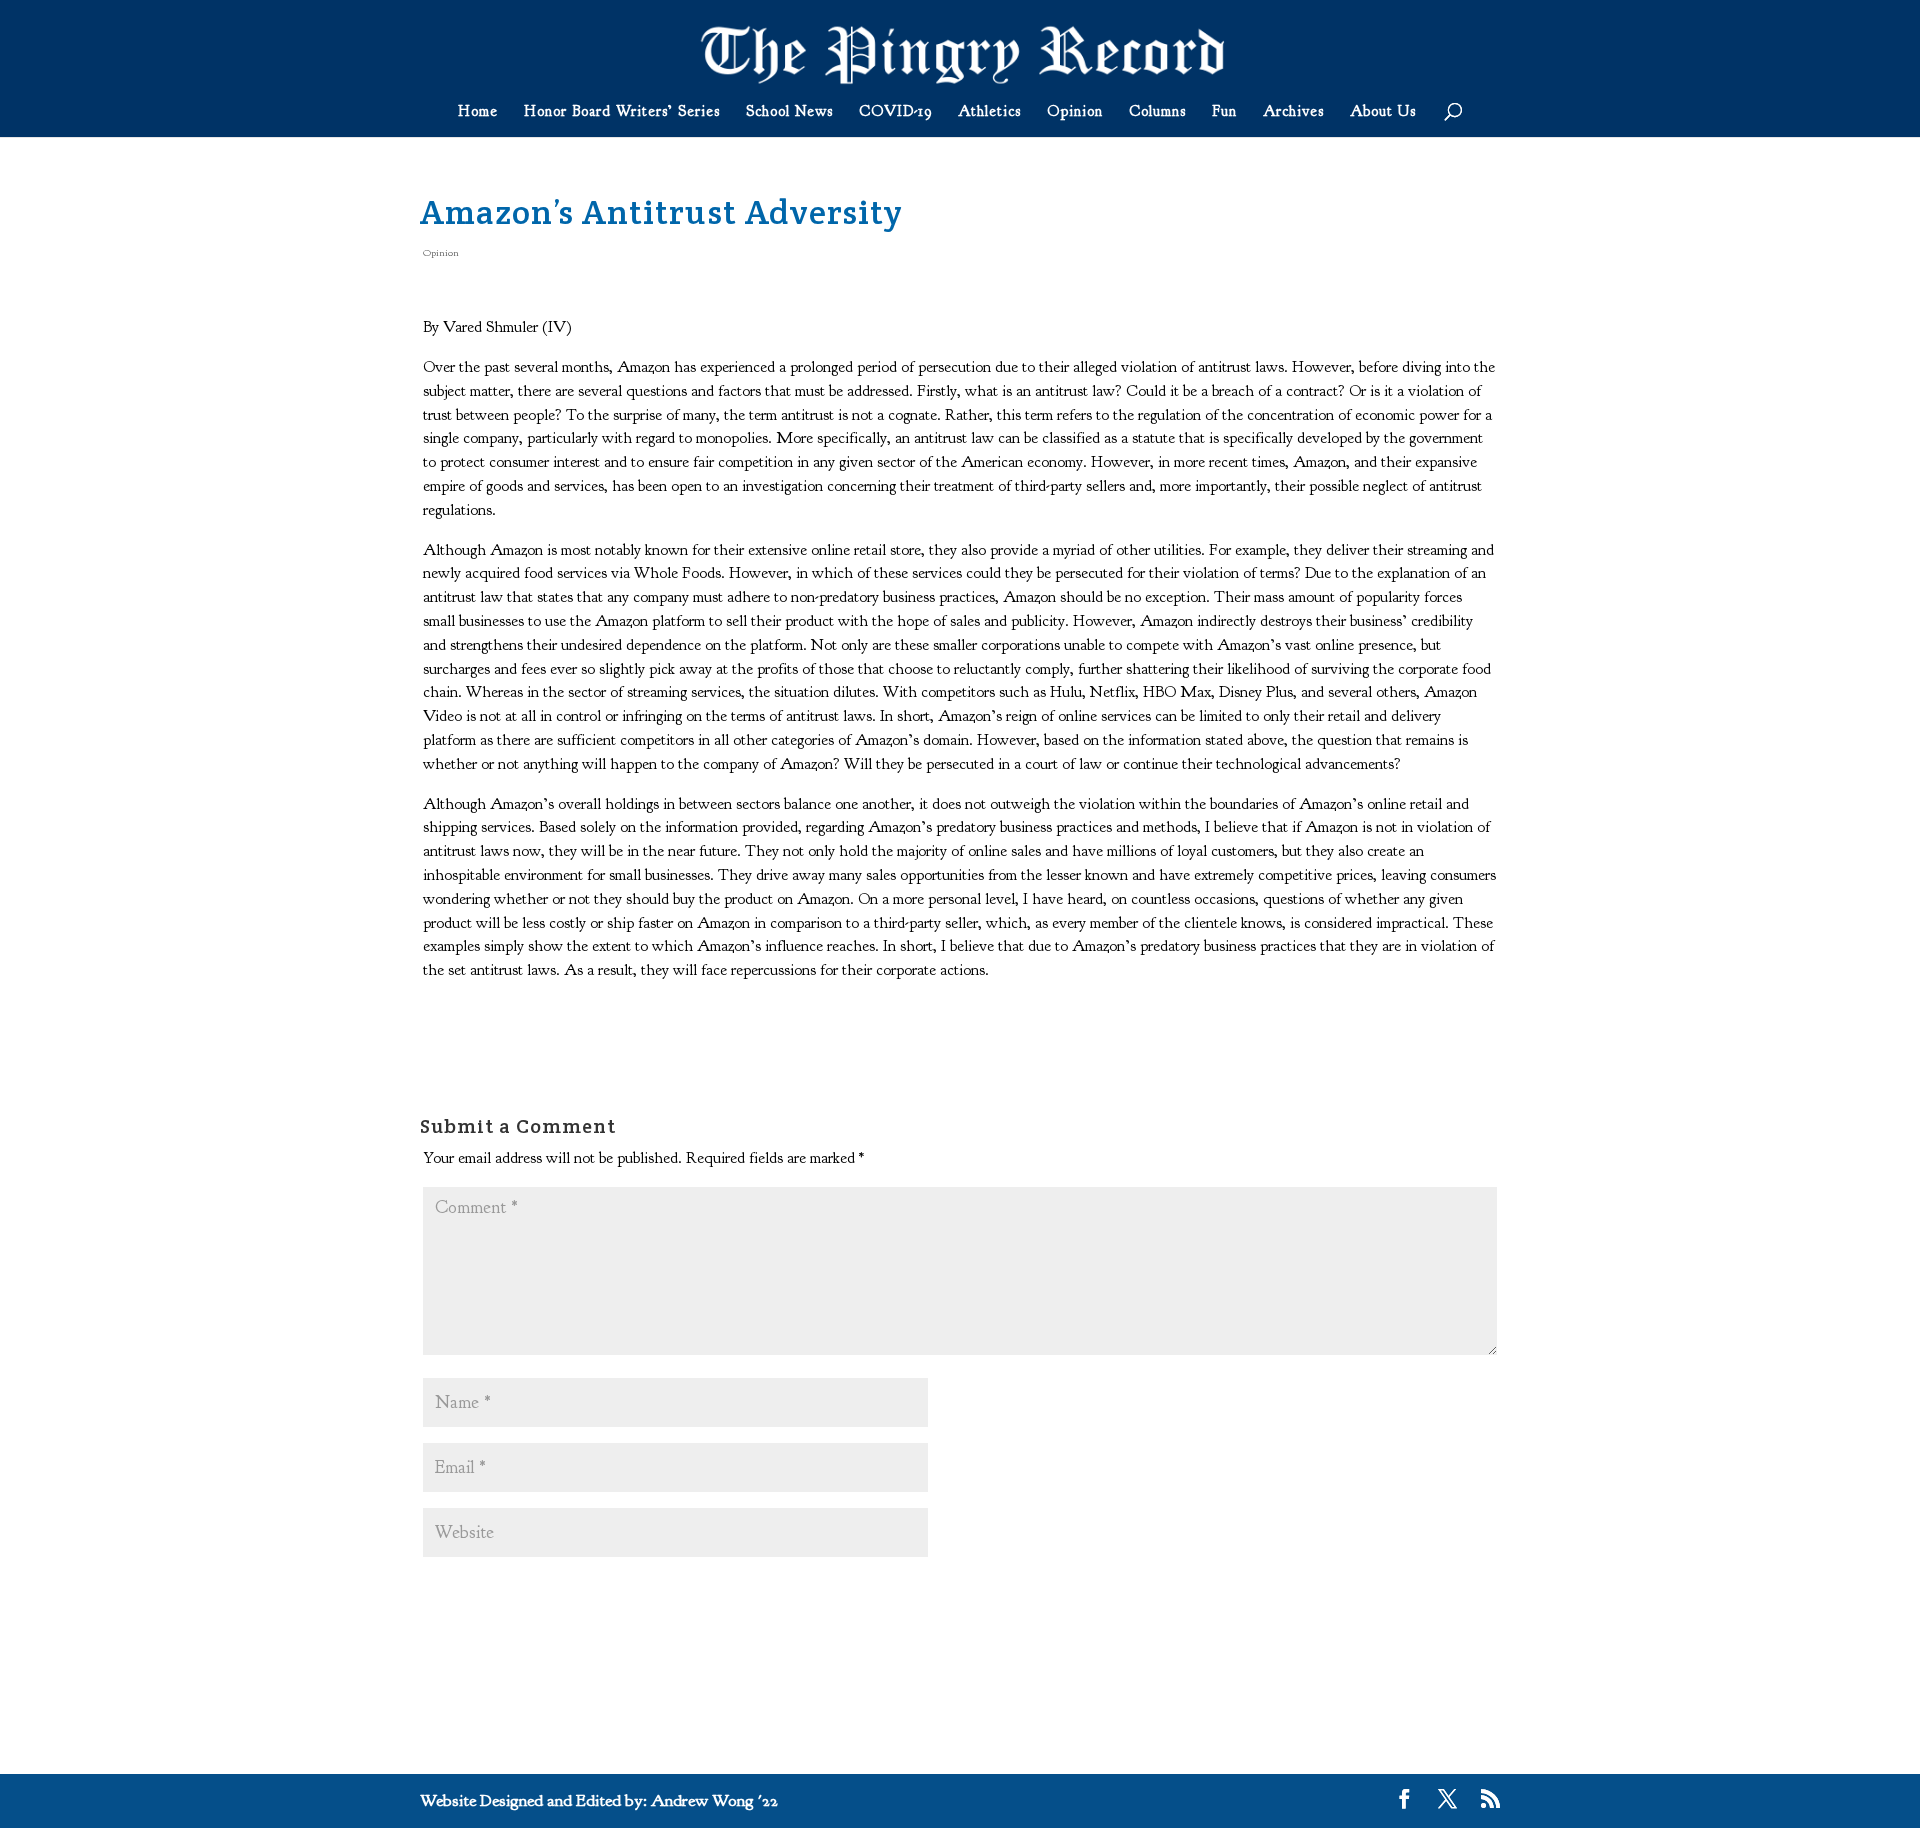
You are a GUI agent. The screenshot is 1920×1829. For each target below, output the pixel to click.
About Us (1383, 113)
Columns (1157, 113)
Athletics (989, 113)
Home (478, 113)
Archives (1293, 113)
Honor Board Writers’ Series (622, 113)
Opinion (1075, 113)
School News (789, 113)
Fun (1224, 113)
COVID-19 (895, 113)
